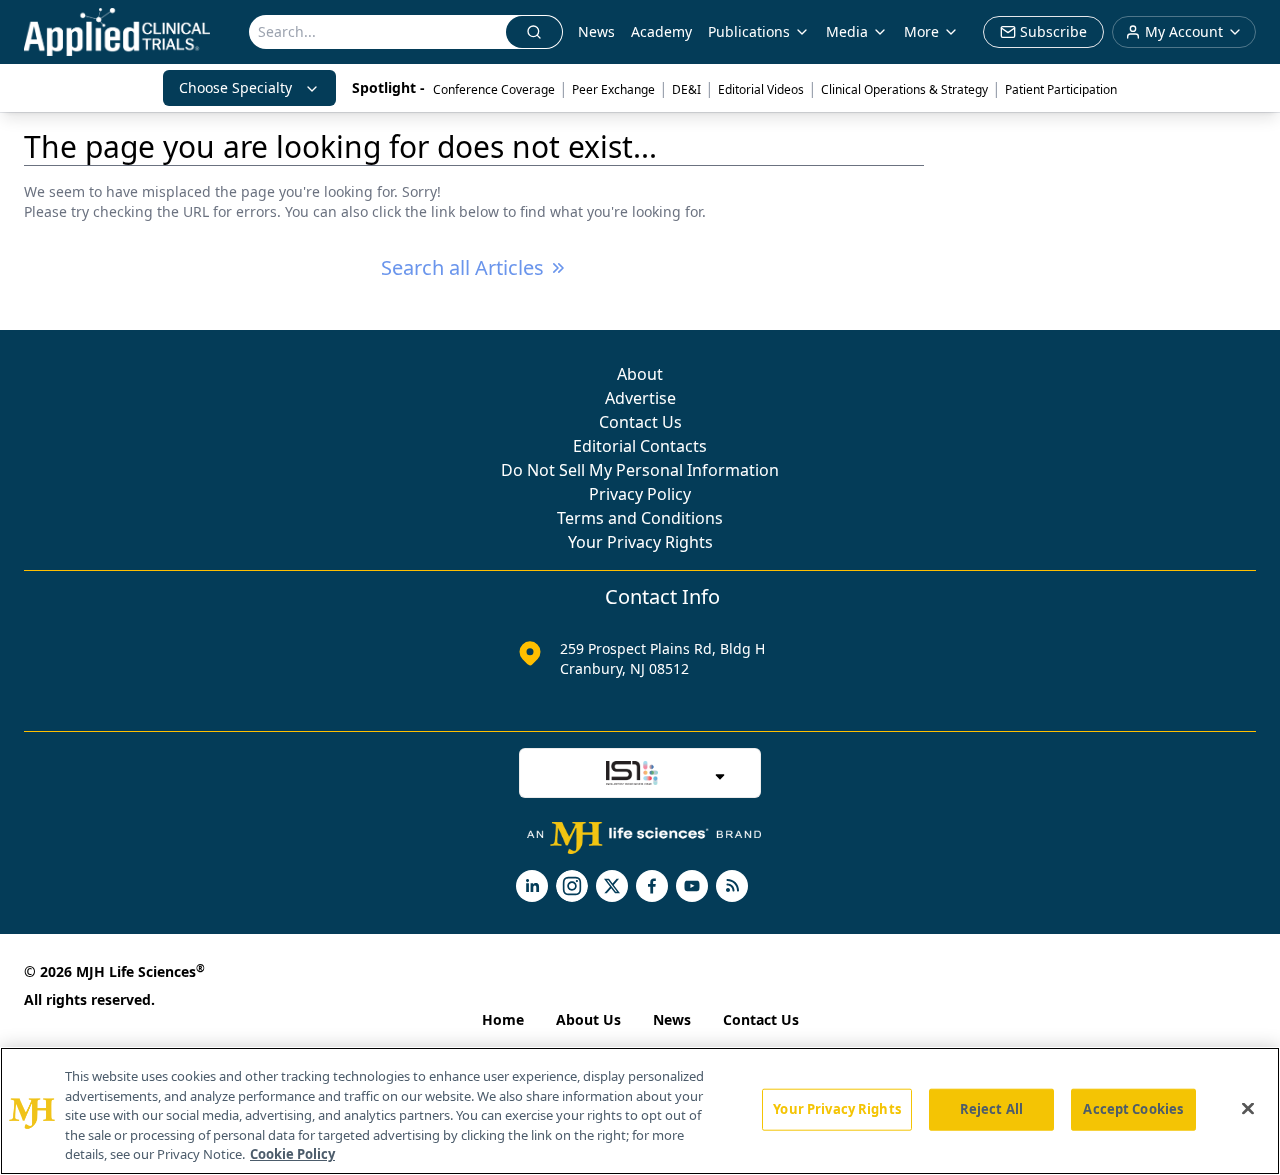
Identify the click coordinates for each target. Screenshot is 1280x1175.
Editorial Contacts (640, 446)
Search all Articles (462, 267)
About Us (588, 1019)
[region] (640, 1111)
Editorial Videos (761, 89)
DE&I (686, 89)
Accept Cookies (1133, 1109)
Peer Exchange (613, 89)
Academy (661, 31)
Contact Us (640, 422)
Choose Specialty (235, 87)
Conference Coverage (494, 89)
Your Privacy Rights (640, 542)
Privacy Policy (640, 494)
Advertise (640, 398)
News (596, 31)
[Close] (1248, 1109)
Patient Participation (1061, 89)
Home (503, 1019)
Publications (749, 31)
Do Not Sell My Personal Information (640, 470)
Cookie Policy (292, 1154)
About (640, 374)
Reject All (991, 1109)
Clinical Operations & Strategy (904, 89)
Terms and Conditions (640, 518)
